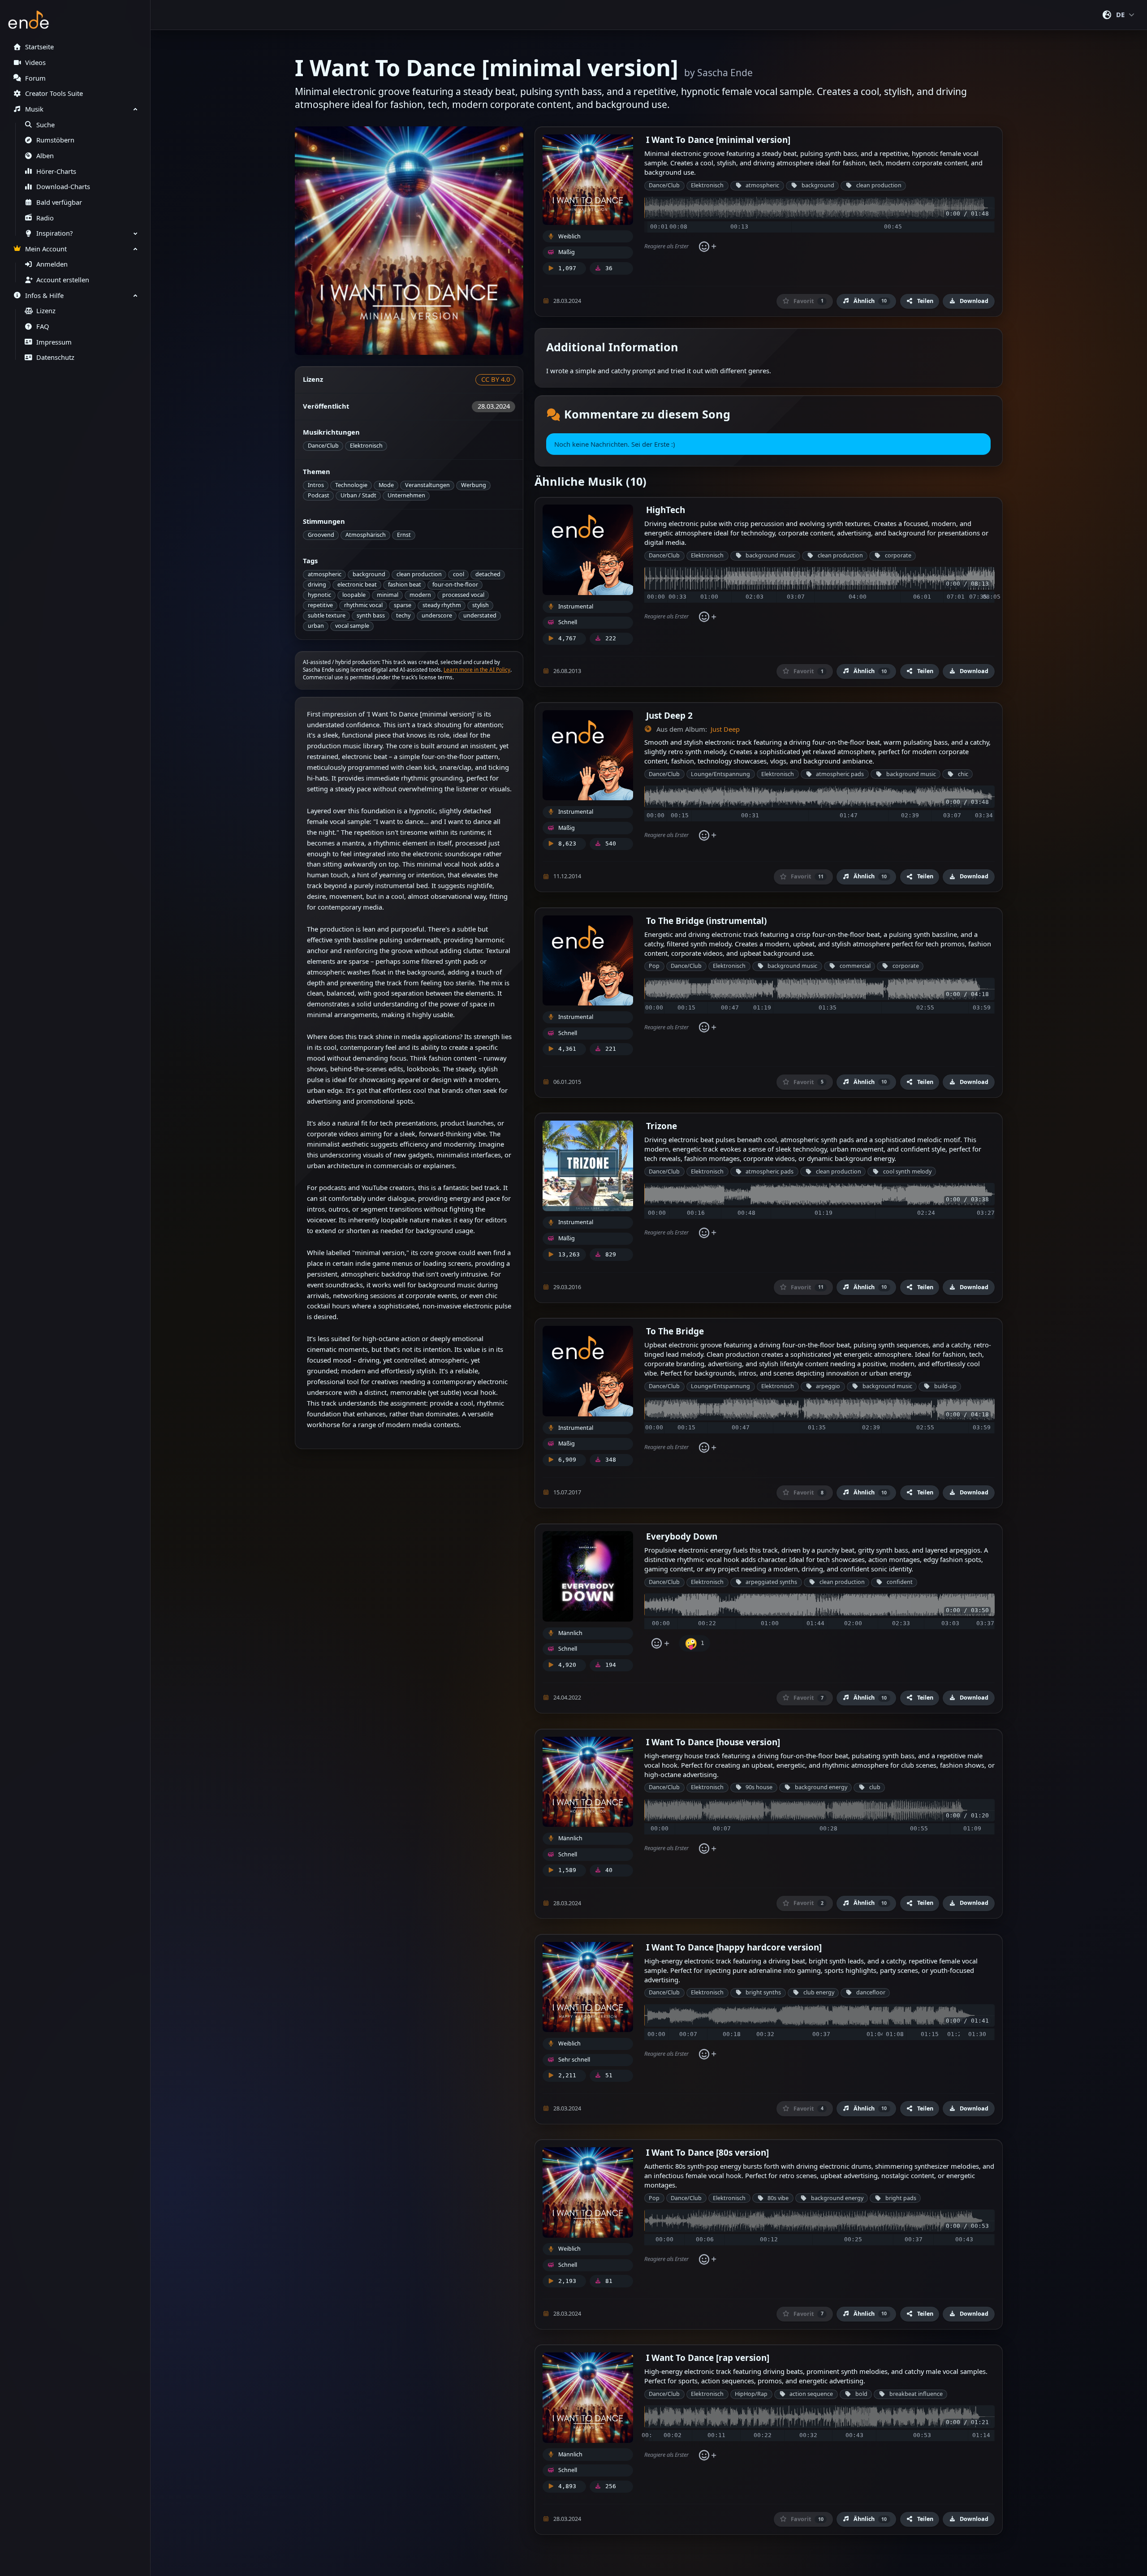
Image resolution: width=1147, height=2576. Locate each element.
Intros (316, 485)
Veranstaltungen (427, 485)
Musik (34, 109)
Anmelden (52, 264)
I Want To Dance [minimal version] (718, 140)
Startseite (39, 47)
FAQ (43, 326)
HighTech (666, 510)
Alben (45, 156)
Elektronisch (366, 446)
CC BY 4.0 (496, 379)
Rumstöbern (55, 140)
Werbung (474, 485)
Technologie (351, 485)
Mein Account (46, 249)
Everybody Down (682, 1536)
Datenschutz (55, 357)
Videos (35, 63)
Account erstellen (63, 280)
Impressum (54, 342)
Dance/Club (323, 446)
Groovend (321, 535)
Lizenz (46, 311)
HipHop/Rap (751, 2394)
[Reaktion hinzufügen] (707, 246)
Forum (35, 78)
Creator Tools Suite (54, 93)
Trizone (662, 1126)
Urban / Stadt (358, 495)
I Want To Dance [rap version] (708, 2358)
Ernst (404, 535)
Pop (654, 966)
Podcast (319, 495)
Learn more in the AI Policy (477, 670)
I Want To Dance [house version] (713, 1742)
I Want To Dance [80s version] (707, 2152)
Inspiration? (54, 233)
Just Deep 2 (669, 715)
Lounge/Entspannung (720, 774)
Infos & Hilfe (44, 296)
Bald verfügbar (59, 202)
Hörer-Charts (56, 171)
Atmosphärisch (366, 535)
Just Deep (725, 729)
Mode (386, 485)
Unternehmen (406, 495)
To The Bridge (675, 1331)
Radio (45, 218)
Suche (45, 125)
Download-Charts (63, 187)
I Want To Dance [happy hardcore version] (734, 1947)
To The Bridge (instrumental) (706, 921)
